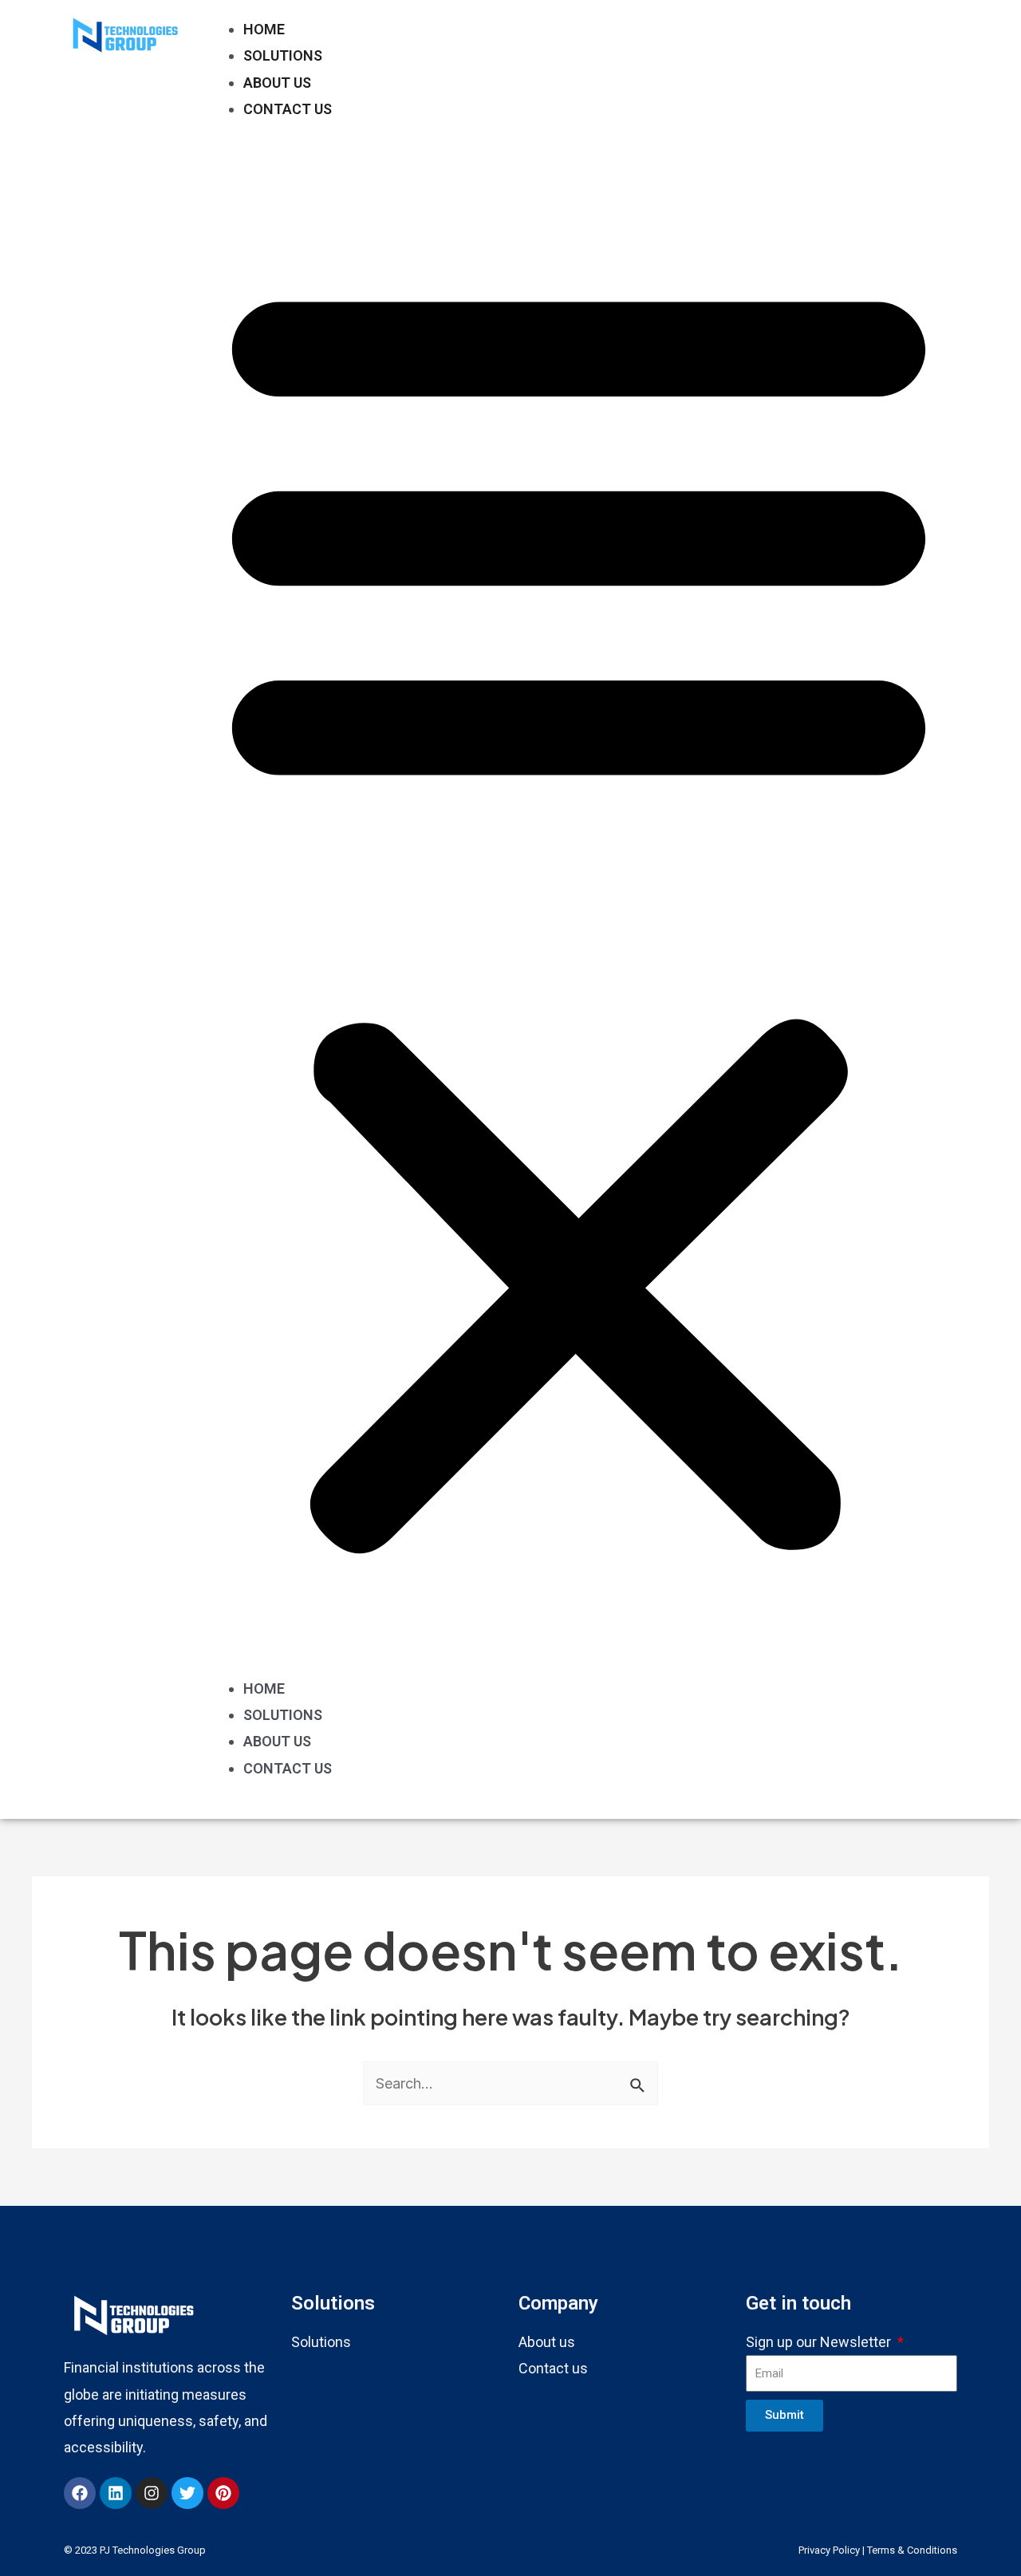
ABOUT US (277, 83)
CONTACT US (288, 109)
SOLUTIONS (283, 55)
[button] (579, 910)
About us (547, 2342)
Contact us (553, 2368)
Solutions (321, 2342)
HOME (264, 29)
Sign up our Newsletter (820, 2342)
